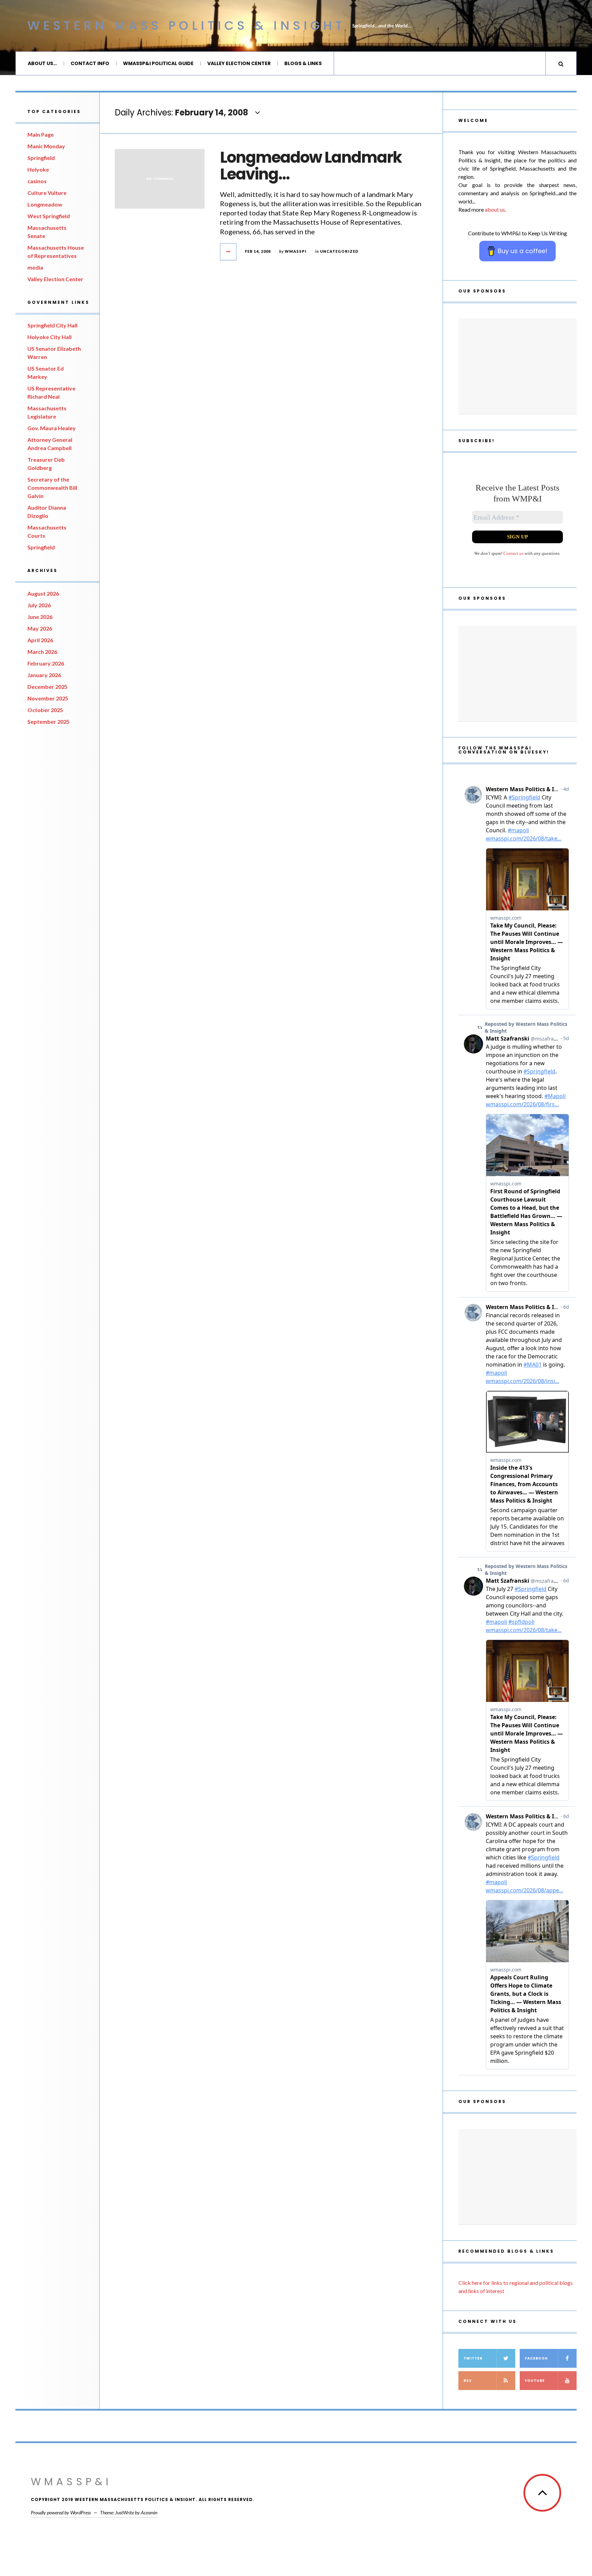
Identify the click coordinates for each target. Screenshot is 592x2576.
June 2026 (40, 617)
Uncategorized (339, 251)
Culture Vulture (47, 193)
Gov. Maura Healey (52, 428)
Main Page (41, 134)
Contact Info (90, 63)
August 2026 (43, 593)
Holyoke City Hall (50, 337)
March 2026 (42, 652)
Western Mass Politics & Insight (186, 26)
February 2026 (46, 663)
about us (495, 209)
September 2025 (48, 721)
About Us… (42, 63)
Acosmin (149, 2512)
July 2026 (39, 605)
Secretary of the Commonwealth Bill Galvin (52, 488)
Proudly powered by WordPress (61, 2512)
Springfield (41, 158)
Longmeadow (45, 204)
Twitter (473, 2358)
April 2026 (40, 640)
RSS (468, 2381)
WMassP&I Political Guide (158, 63)
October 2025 (45, 710)
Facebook (536, 2358)
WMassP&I (71, 2482)
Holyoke (38, 169)
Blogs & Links (303, 63)
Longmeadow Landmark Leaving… (311, 166)
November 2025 (48, 698)
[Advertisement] (517, 366)
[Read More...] (229, 252)
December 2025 (47, 687)
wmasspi (296, 251)
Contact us (513, 553)
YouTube (535, 2381)
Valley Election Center (239, 63)
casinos (37, 181)
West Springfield (49, 216)
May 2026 (40, 628)
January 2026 (44, 675)
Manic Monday (46, 146)
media (35, 267)
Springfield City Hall (52, 325)
